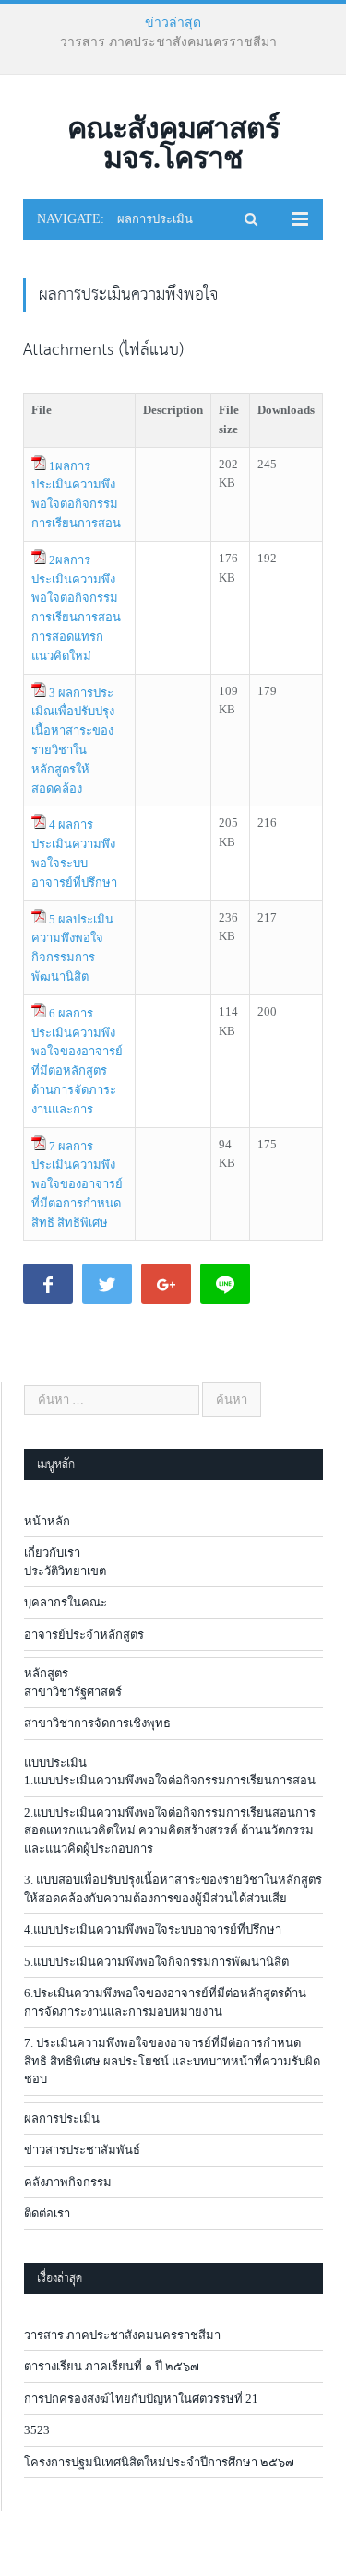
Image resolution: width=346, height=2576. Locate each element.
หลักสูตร (46, 1673)
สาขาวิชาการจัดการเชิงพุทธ (97, 1723)
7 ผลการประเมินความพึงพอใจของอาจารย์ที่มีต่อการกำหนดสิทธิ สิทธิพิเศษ (77, 1184)
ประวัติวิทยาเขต (65, 1571)
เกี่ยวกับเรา (52, 1553)
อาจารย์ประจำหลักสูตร (84, 1635)
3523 (37, 2430)
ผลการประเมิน (62, 2118)
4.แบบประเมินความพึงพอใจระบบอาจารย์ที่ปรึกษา (153, 1929)
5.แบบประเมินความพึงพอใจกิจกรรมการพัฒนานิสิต (156, 1962)
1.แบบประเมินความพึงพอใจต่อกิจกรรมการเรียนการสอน (170, 1780)
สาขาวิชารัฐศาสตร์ (73, 1692)
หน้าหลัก (47, 1521)
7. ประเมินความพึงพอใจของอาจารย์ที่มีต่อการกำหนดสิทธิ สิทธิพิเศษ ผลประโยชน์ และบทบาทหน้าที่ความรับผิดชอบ (172, 2061)
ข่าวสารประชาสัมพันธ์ (82, 2150)
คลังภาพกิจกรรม (68, 2182)
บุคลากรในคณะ (66, 1602)
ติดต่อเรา (47, 2213)
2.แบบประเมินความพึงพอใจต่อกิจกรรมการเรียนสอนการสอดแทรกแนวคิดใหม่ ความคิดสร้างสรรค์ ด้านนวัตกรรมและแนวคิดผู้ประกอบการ (170, 1830)
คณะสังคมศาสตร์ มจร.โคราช (173, 143)
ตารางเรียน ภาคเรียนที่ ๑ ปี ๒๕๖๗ (168, 42)
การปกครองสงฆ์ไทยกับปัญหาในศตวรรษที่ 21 (141, 2399)
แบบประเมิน (55, 1763)
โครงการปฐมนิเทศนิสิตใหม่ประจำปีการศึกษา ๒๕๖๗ (159, 2462)
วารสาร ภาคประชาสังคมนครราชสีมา (122, 2335)
